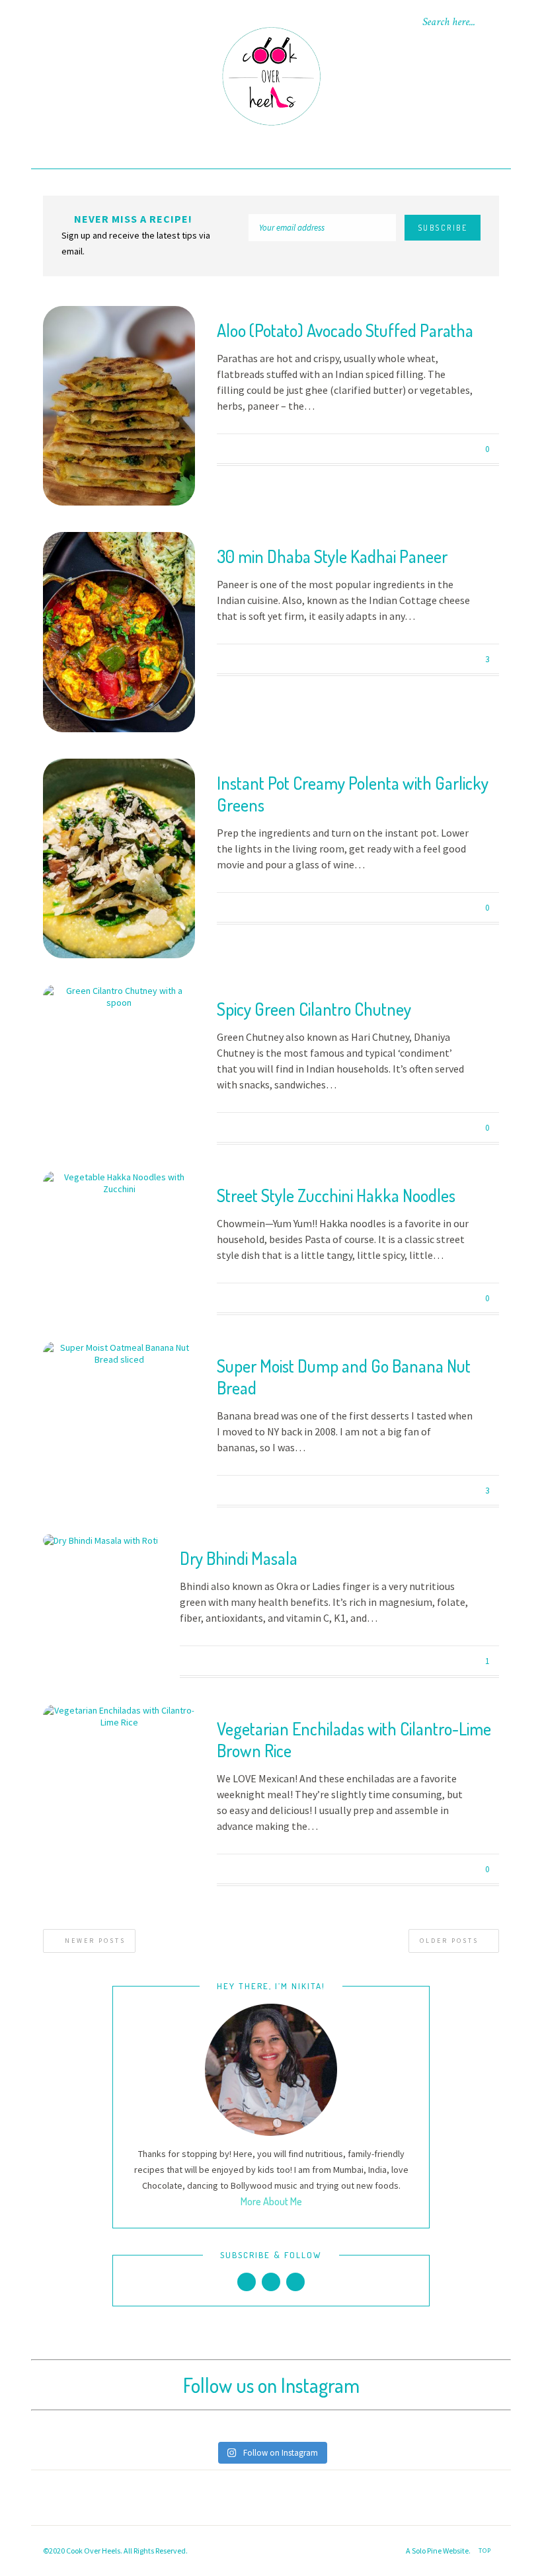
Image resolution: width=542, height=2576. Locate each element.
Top (486, 2551)
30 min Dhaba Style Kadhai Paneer (332, 556)
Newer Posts (94, 1941)
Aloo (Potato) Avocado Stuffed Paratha (345, 330)
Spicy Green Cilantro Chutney (314, 1009)
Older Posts (451, 1941)
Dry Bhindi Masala (239, 1558)
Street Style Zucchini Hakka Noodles (336, 1195)
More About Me (271, 2201)
